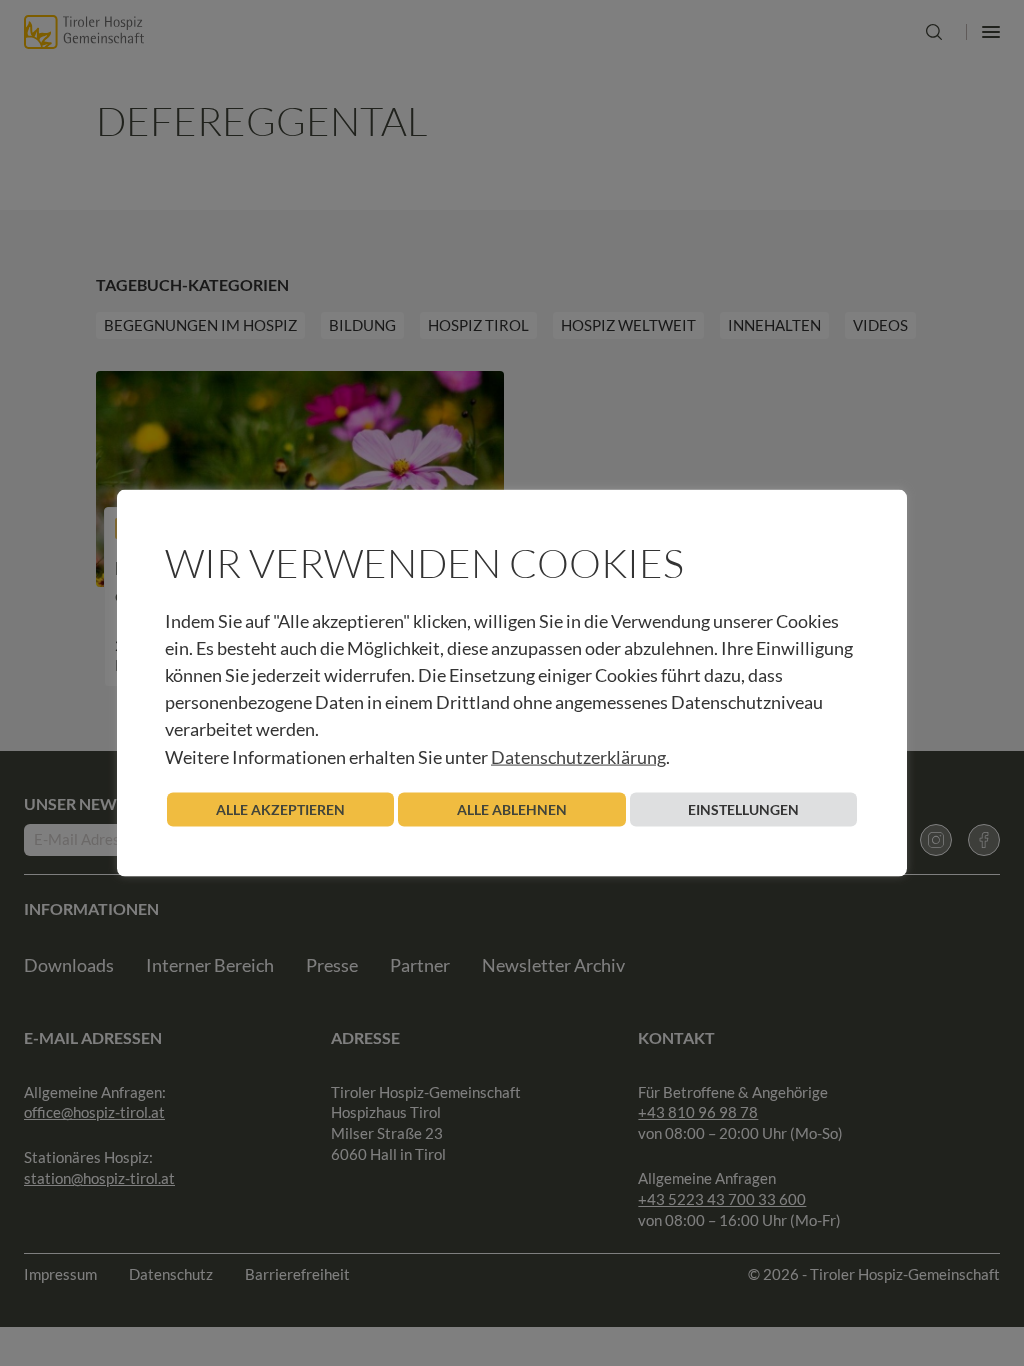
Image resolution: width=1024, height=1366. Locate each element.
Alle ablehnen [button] (512, 808)
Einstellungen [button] (743, 808)
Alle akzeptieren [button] (280, 808)
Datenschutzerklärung (578, 756)
